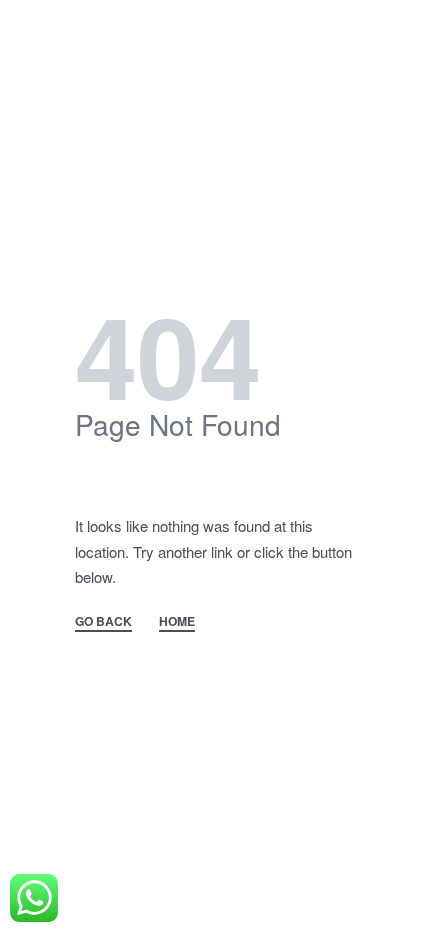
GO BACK (103, 622)
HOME (177, 622)
